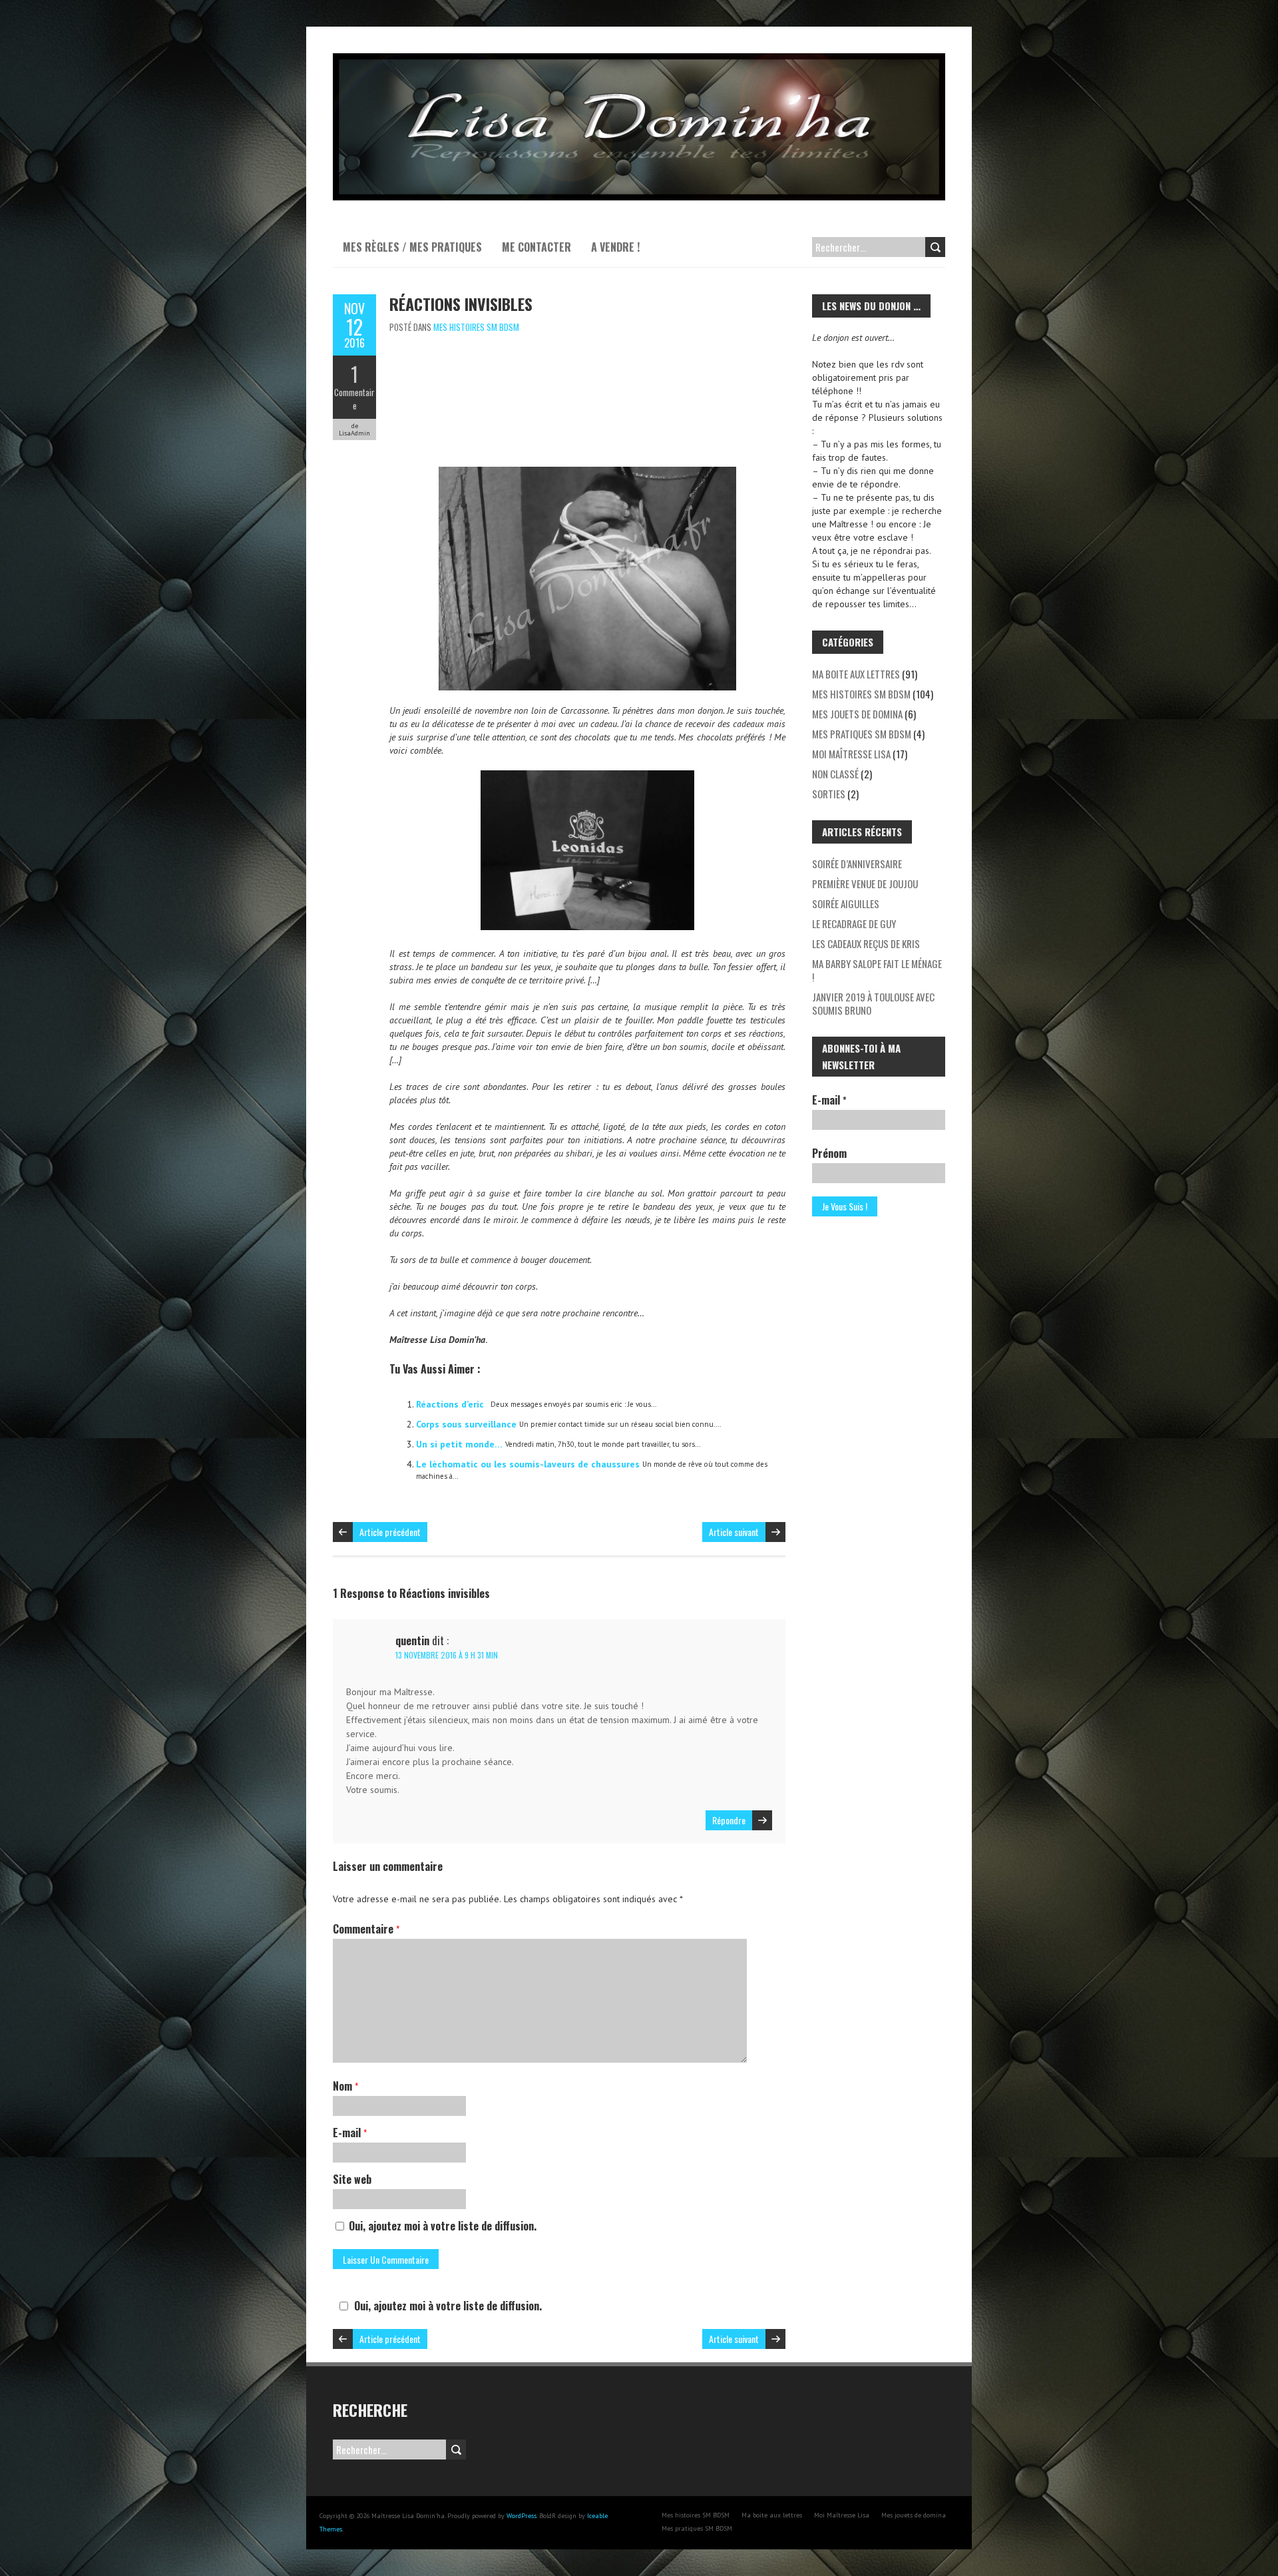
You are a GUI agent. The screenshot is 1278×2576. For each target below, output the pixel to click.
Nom (345, 2086)
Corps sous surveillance (466, 1424)
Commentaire (354, 399)
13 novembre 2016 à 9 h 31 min (447, 1655)
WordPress (522, 2516)
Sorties (829, 794)
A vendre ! (615, 247)
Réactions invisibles (461, 304)
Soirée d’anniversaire (857, 864)
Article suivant (734, 1532)
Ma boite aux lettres (856, 674)
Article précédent (390, 1532)
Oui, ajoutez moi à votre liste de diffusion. (441, 2226)
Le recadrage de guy (854, 923)
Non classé (835, 774)
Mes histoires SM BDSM (476, 327)
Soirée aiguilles (846, 903)
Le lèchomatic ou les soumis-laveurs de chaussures (528, 1464)
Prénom (829, 1153)
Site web (352, 2179)
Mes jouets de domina (857, 714)
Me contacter (536, 247)
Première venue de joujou (865, 884)
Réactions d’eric (450, 1404)
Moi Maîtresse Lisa (851, 754)
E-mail (350, 2133)
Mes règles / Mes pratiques (412, 247)
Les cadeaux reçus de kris (866, 943)
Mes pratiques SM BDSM (862, 734)
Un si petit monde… (459, 1444)
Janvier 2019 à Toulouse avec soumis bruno (873, 1003)
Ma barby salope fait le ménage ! (877, 970)
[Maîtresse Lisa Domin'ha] (639, 60)
